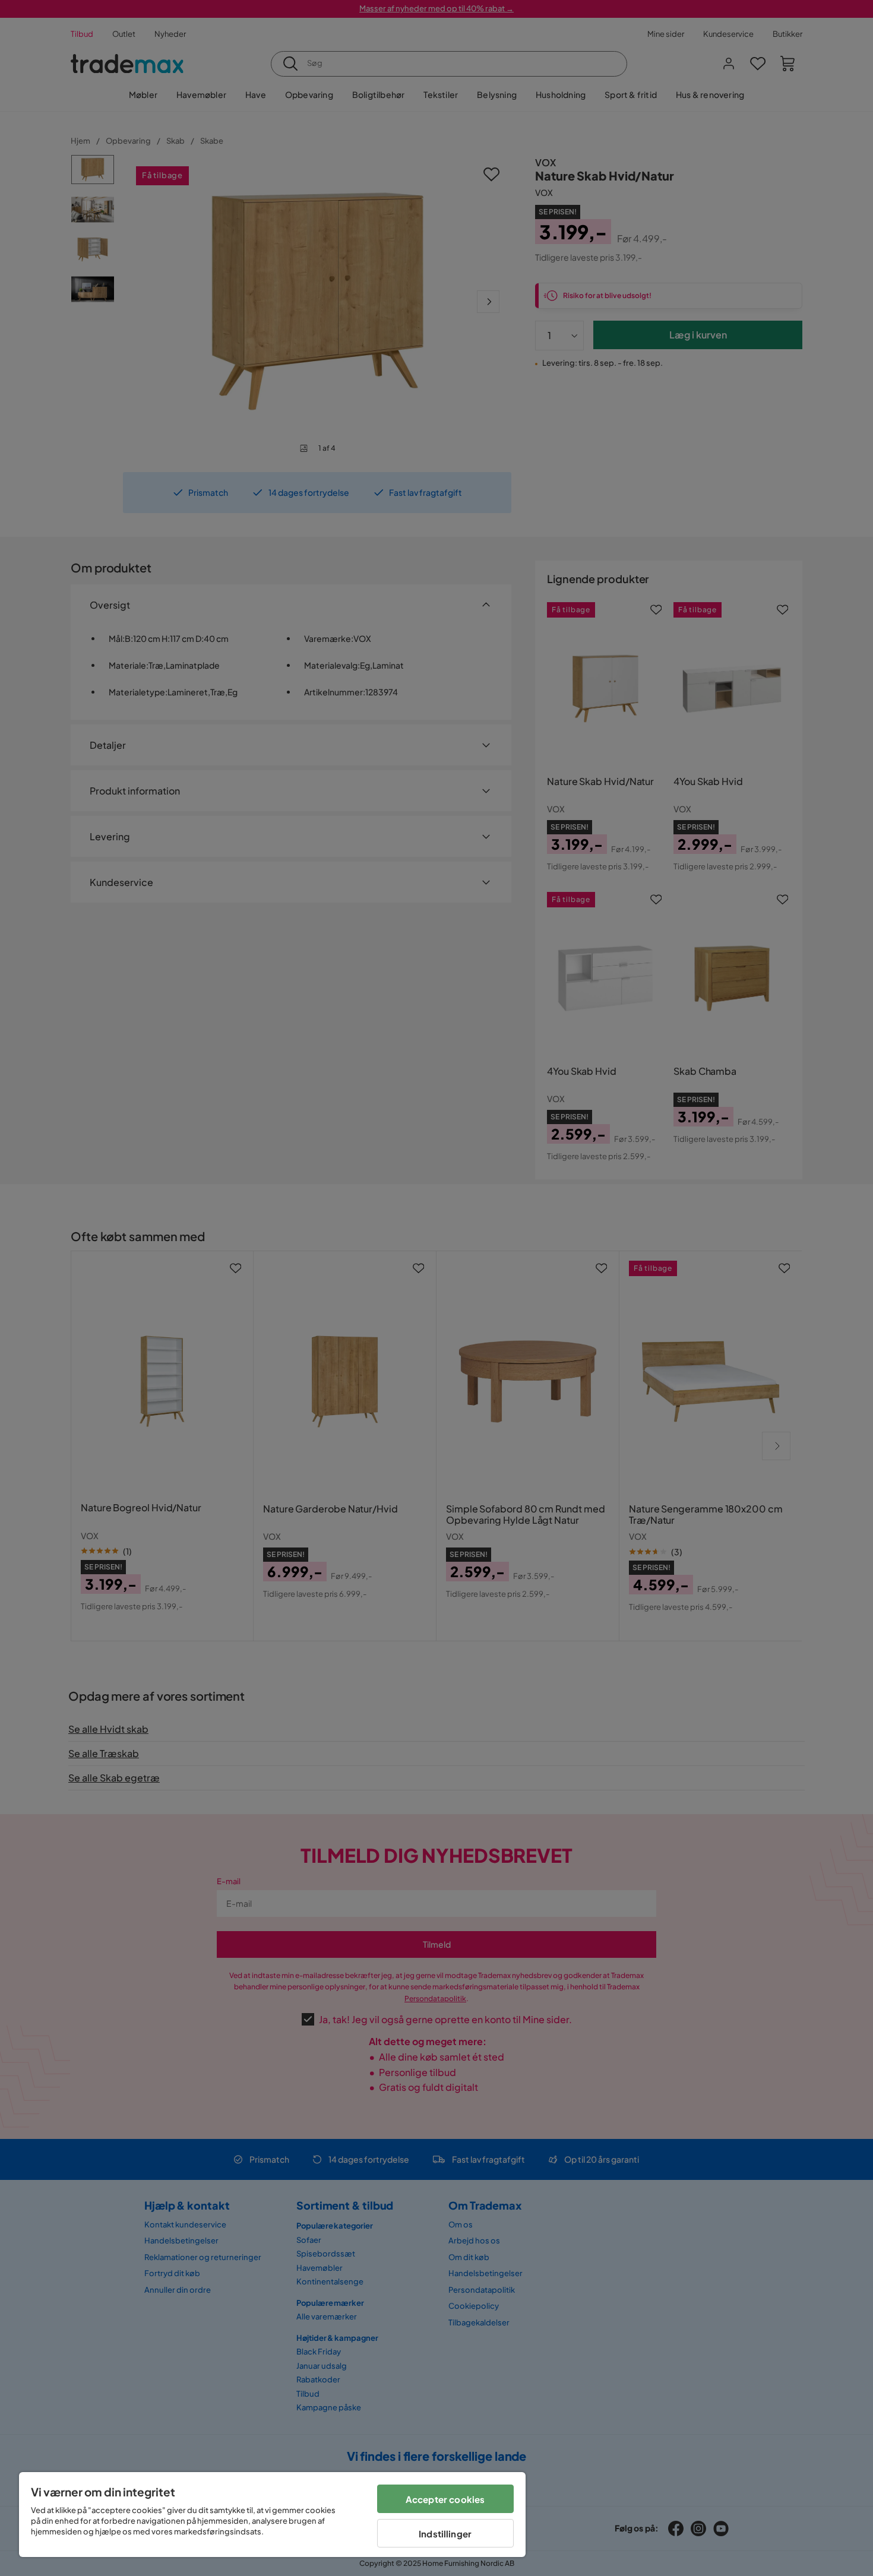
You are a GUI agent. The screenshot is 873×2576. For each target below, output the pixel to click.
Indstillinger (445, 2534)
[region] (272, 2515)
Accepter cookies (445, 2499)
